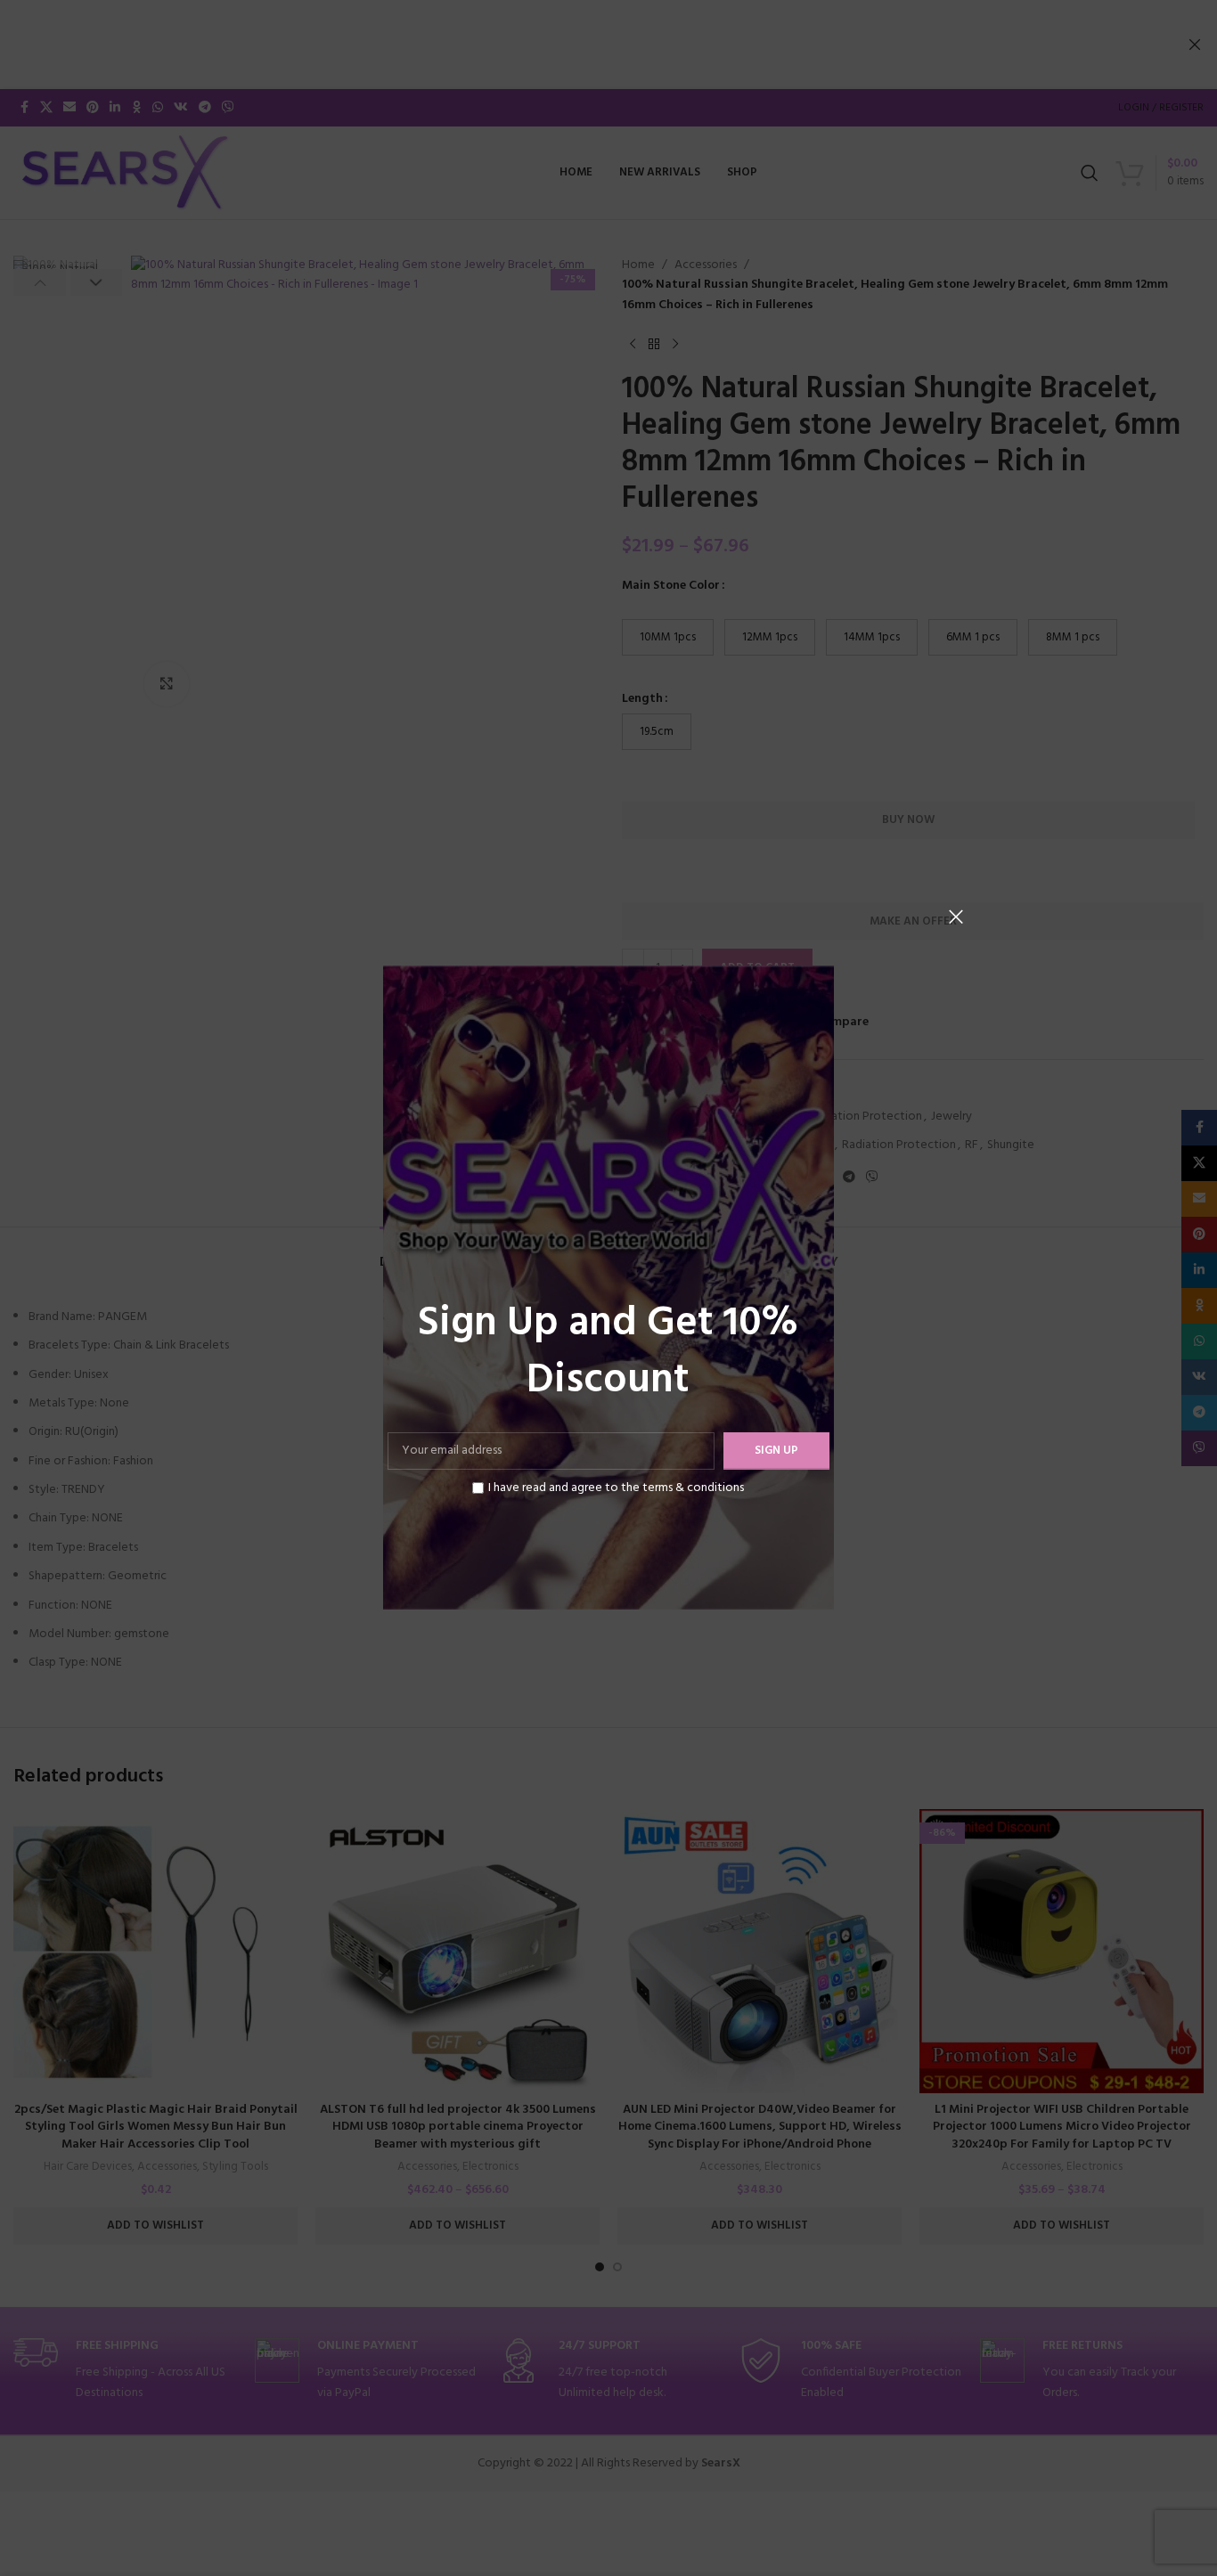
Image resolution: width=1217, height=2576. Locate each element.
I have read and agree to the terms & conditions (616, 1488)
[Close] (956, 917)
